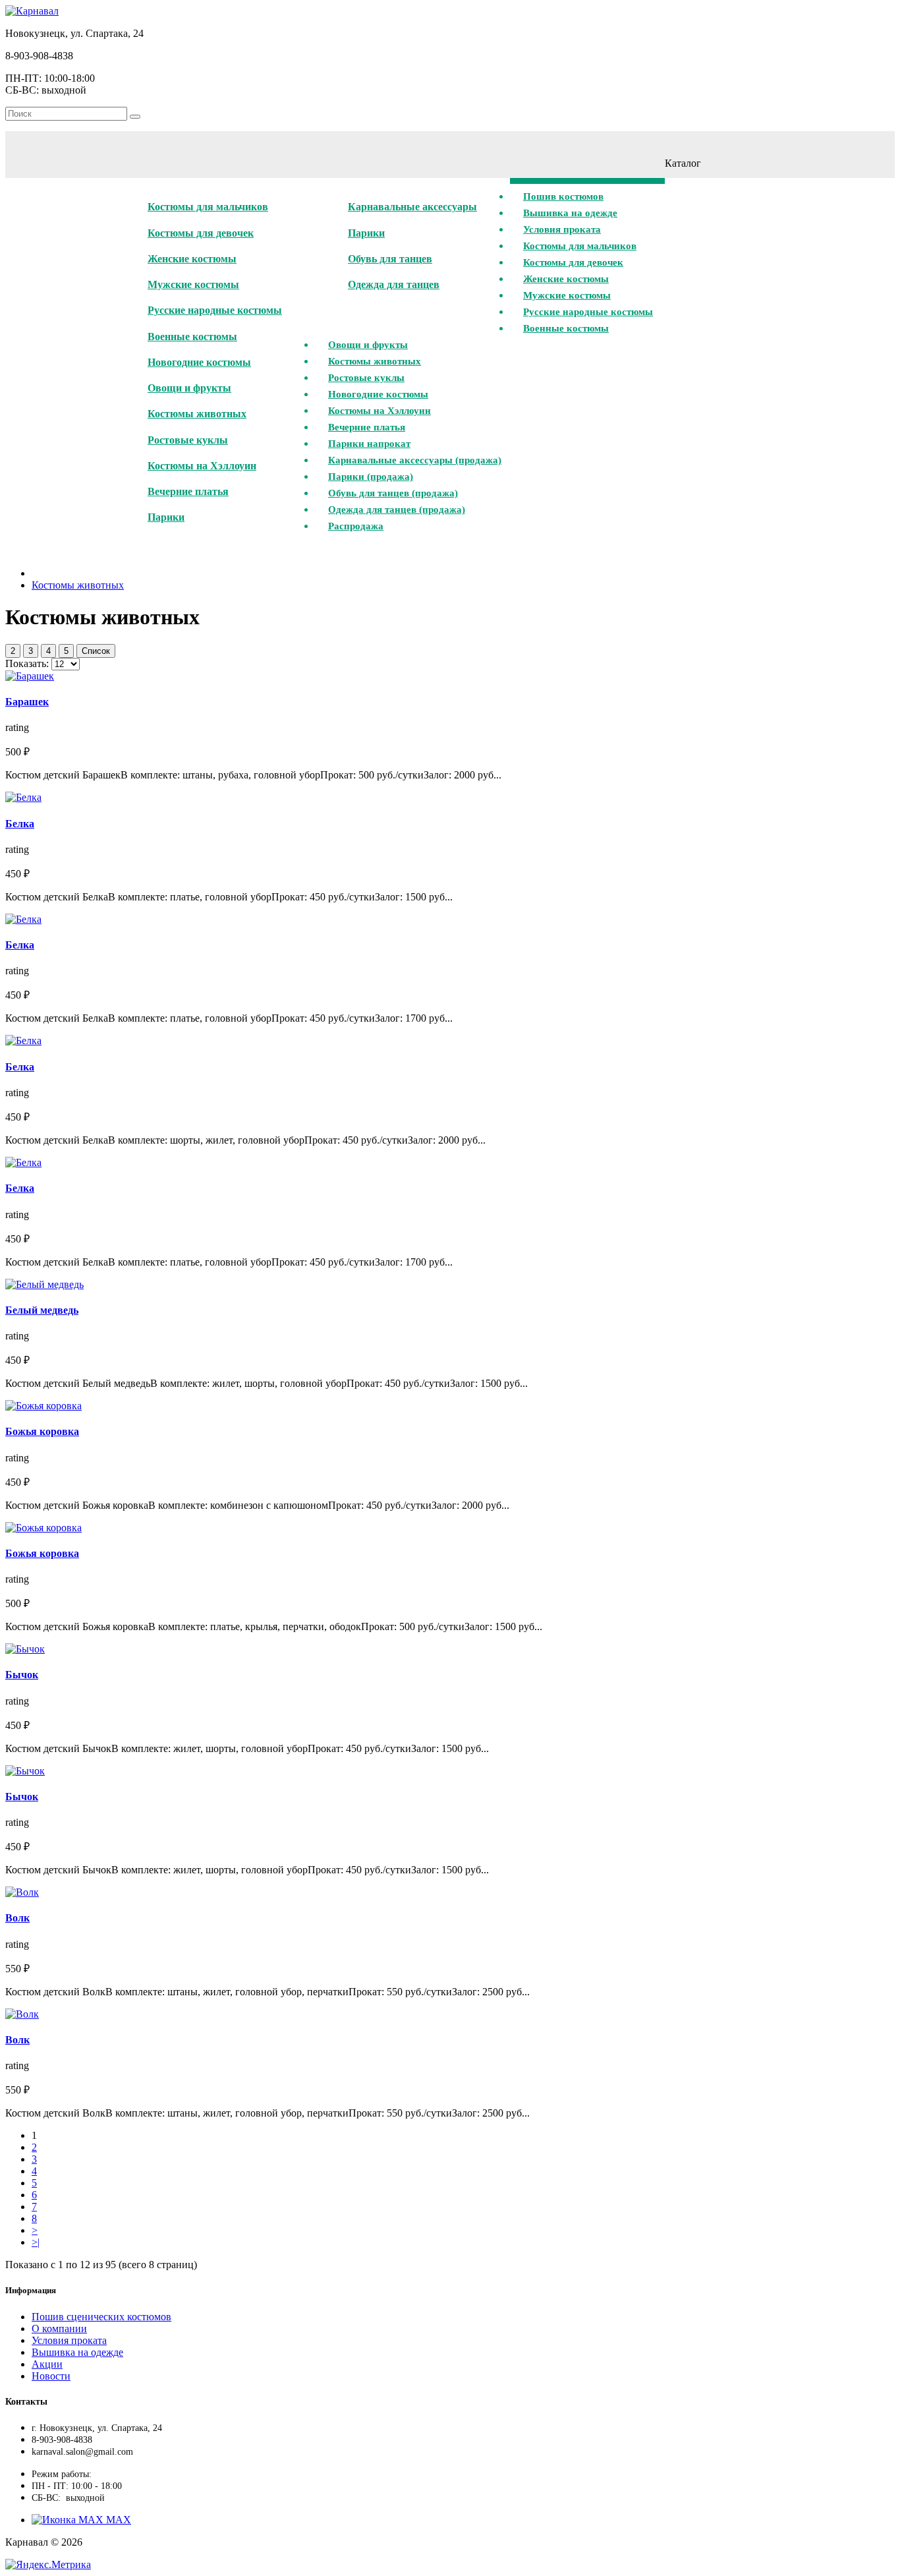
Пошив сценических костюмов (101, 2317)
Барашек (27, 702)
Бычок (22, 1675)
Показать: (27, 663)
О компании (59, 2328)
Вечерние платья (188, 491)
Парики (166, 517)
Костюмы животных (197, 414)
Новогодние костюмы (199, 362)
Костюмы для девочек (201, 233)
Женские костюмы (192, 259)
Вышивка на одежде (77, 2352)
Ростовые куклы (188, 440)
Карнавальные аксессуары (412, 207)
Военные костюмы (192, 337)
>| (36, 2242)
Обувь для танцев (390, 259)
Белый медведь (42, 1310)
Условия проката (69, 2340)
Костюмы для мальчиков (208, 207)
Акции (47, 2364)
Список (96, 651)
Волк (17, 1918)
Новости (51, 2376)
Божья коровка (42, 1431)
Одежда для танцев (394, 284)
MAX (117, 2520)
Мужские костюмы (193, 284)
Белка (20, 824)
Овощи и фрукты (189, 388)
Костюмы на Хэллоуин (202, 466)
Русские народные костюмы (215, 310)
